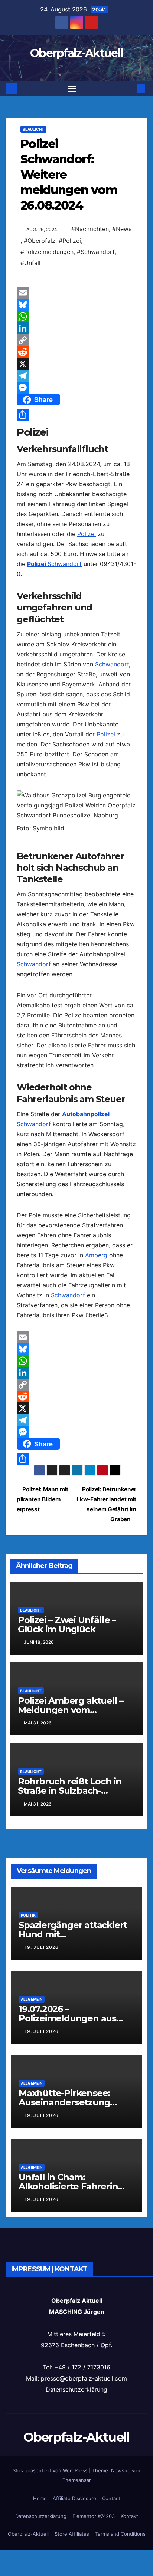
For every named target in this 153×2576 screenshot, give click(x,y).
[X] (76, 364)
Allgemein (32, 1999)
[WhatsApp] (76, 317)
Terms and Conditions (120, 2534)
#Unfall (30, 263)
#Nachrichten (90, 229)
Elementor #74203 (94, 2516)
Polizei (87, 534)
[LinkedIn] (76, 328)
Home (40, 2498)
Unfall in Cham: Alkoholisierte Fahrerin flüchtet (68, 2186)
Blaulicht (33, 129)
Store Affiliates (72, 2534)
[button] (130, 88)
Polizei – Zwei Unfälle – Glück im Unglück (67, 1625)
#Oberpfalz (40, 241)
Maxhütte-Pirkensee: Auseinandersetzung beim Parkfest (64, 2102)
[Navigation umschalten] (72, 89)
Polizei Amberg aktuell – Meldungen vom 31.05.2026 (71, 1710)
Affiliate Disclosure (74, 2498)
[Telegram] (76, 376)
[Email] (76, 293)
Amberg (96, 1255)
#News (122, 229)
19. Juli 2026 (42, 1947)
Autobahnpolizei (86, 1114)
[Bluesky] (76, 305)
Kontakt (129, 2516)
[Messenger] (76, 388)
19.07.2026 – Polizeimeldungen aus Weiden (67, 2018)
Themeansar (77, 2480)
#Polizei (70, 241)
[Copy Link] (76, 340)
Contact (111, 2498)
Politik (28, 1915)
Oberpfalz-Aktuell (76, 53)
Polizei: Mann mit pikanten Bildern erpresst (43, 1499)
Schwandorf (65, 564)
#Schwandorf (96, 252)
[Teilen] (76, 415)
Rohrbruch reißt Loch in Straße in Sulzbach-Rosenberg (70, 1791)
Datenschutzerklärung (76, 2389)
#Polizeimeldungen (47, 252)
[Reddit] (76, 352)
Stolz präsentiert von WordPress (51, 2470)
